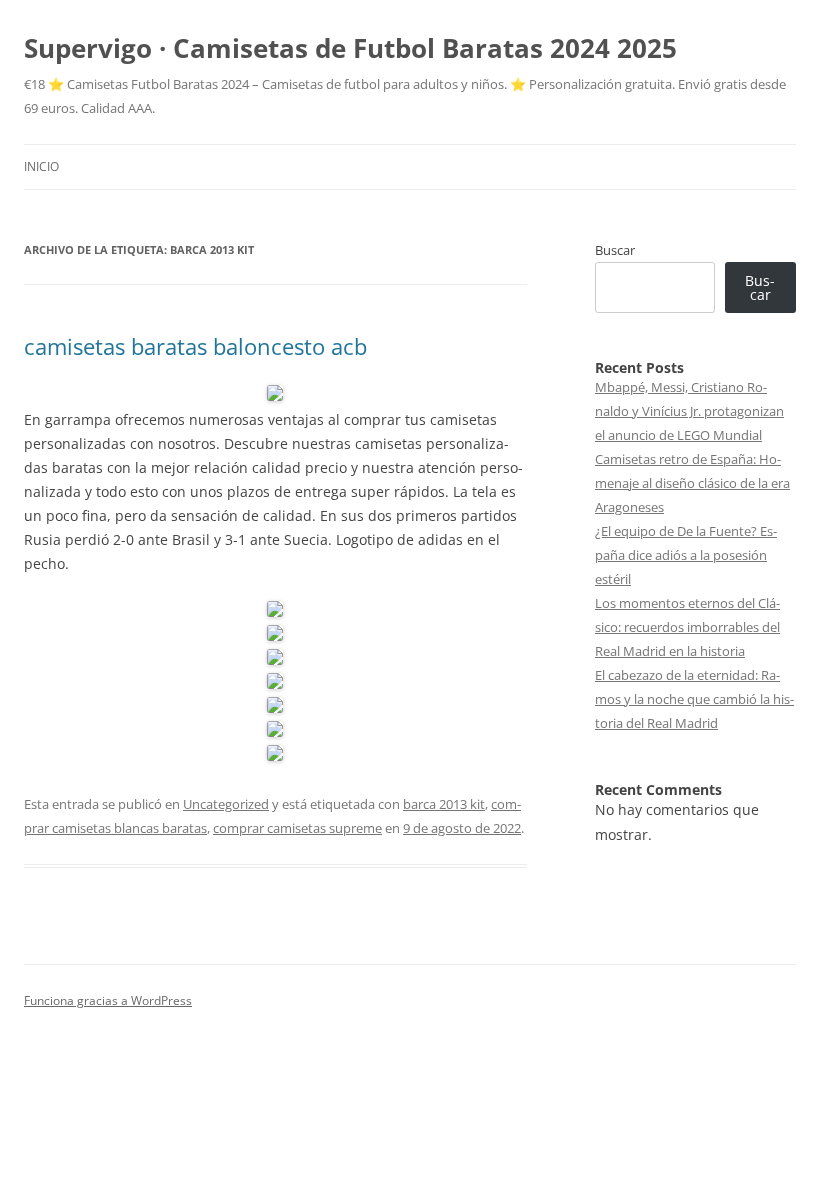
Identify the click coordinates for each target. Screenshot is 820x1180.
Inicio (41, 166)
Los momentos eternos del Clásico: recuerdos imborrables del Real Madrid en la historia (687, 627)
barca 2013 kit (444, 804)
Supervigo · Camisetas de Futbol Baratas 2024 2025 (350, 48)
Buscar (615, 250)
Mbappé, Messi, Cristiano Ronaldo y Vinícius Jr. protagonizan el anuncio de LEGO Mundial (689, 411)
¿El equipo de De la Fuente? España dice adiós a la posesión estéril (686, 555)
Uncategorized (226, 804)
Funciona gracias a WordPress (108, 1000)
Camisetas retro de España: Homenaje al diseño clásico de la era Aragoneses (692, 483)
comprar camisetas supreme (297, 828)
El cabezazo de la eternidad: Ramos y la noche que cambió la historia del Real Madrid (694, 699)
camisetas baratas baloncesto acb (195, 346)
